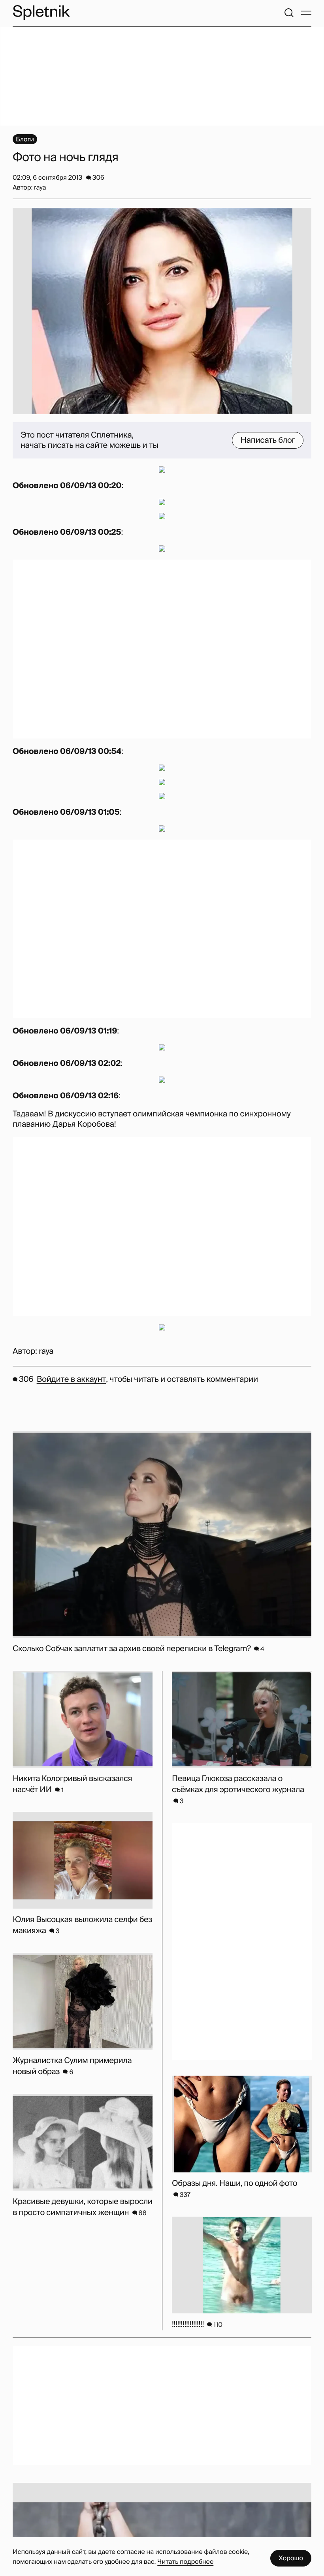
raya (46, 1351)
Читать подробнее (185, 2562)
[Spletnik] (41, 12)
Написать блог (268, 440)
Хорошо (291, 2558)
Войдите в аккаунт (71, 1379)
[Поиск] (289, 13)
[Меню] (306, 13)
